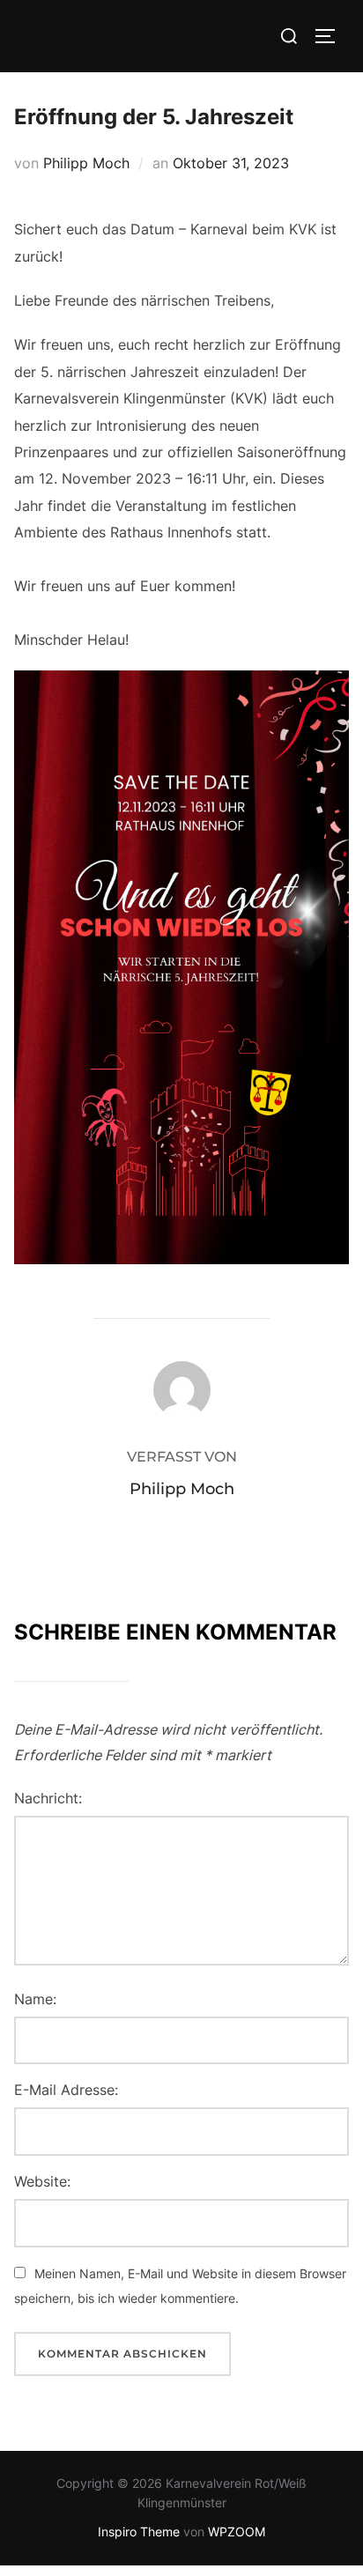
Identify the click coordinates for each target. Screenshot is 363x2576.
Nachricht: (48, 1798)
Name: (35, 1999)
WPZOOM (237, 2532)
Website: (42, 2181)
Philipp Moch (86, 163)
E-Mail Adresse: (66, 2090)
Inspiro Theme (139, 2532)
